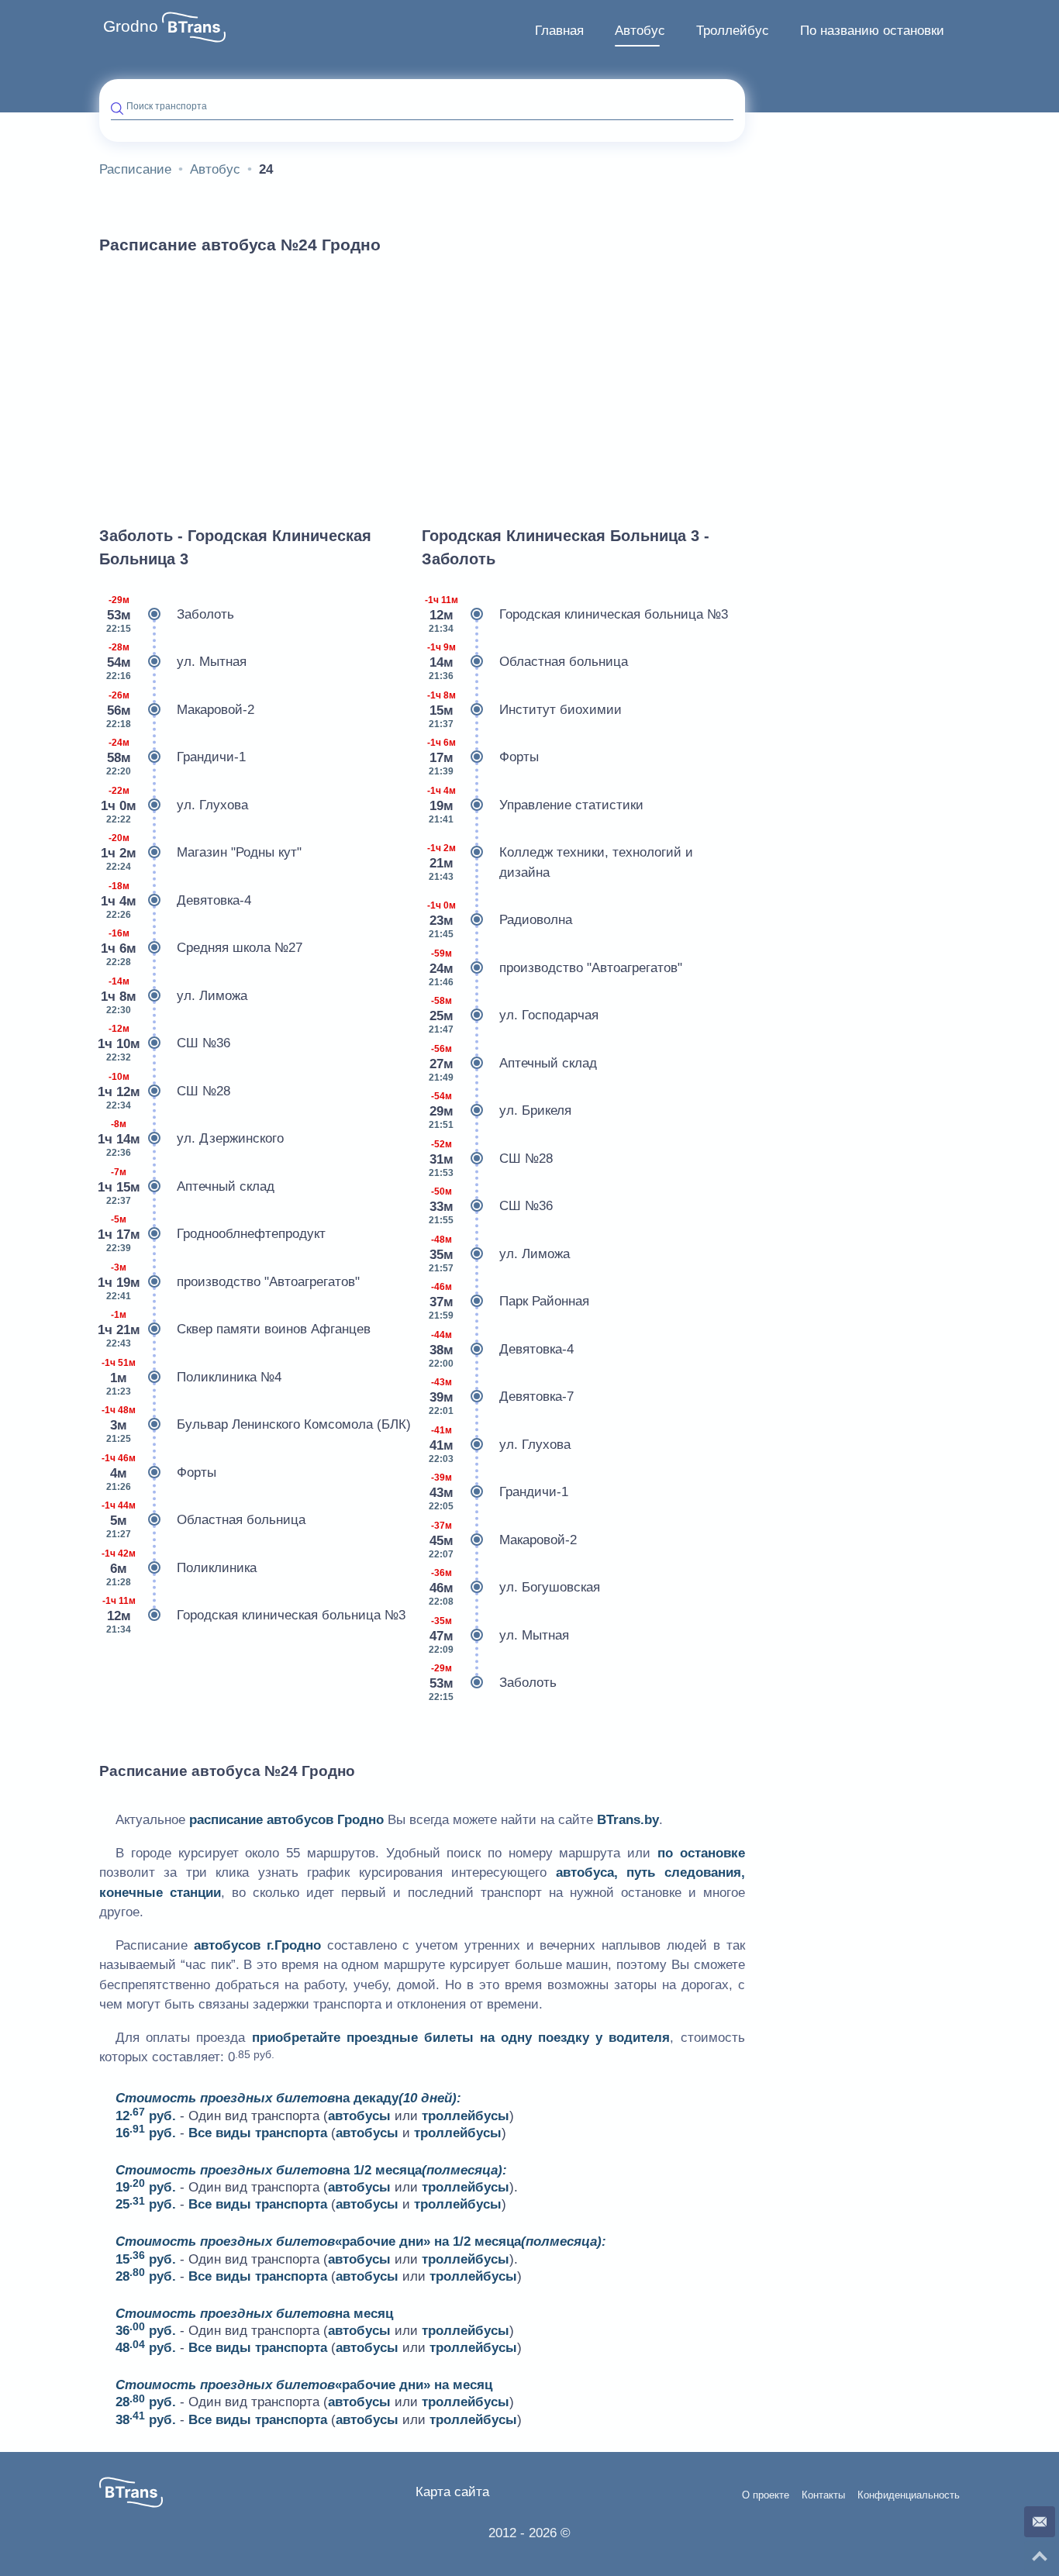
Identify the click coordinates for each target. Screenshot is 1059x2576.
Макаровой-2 (180, 710)
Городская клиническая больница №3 (254, 1615)
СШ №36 (165, 1043)
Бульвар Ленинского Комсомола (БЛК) (256, 1424)
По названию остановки (872, 31)
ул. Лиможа (174, 996)
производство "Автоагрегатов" (229, 1282)
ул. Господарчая (514, 1015)
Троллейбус (733, 31)
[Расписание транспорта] (194, 27)
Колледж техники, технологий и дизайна (561, 862)
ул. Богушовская (514, 1587)
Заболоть (170, 614)
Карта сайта (452, 2492)
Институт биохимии (525, 710)
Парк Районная (509, 1301)
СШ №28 (165, 1091)
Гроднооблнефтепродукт (212, 1234)
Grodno (131, 26)
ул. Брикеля (500, 1110)
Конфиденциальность (909, 2495)
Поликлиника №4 (191, 1377)
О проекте (766, 2495)
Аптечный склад (187, 1186)
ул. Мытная (176, 662)
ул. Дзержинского (191, 1138)
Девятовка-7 (501, 1397)
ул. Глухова (174, 805)
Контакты (823, 2495)
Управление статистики (536, 805)
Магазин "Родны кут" (201, 852)
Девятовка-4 (176, 900)
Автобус (640, 31)
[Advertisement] (422, 383)
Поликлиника (179, 1568)
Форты (159, 1472)
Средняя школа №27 (202, 948)
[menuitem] (559, 31)
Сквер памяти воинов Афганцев (235, 1329)
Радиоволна (500, 920)
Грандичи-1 (176, 757)
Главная (559, 31)
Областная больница (204, 1520)
